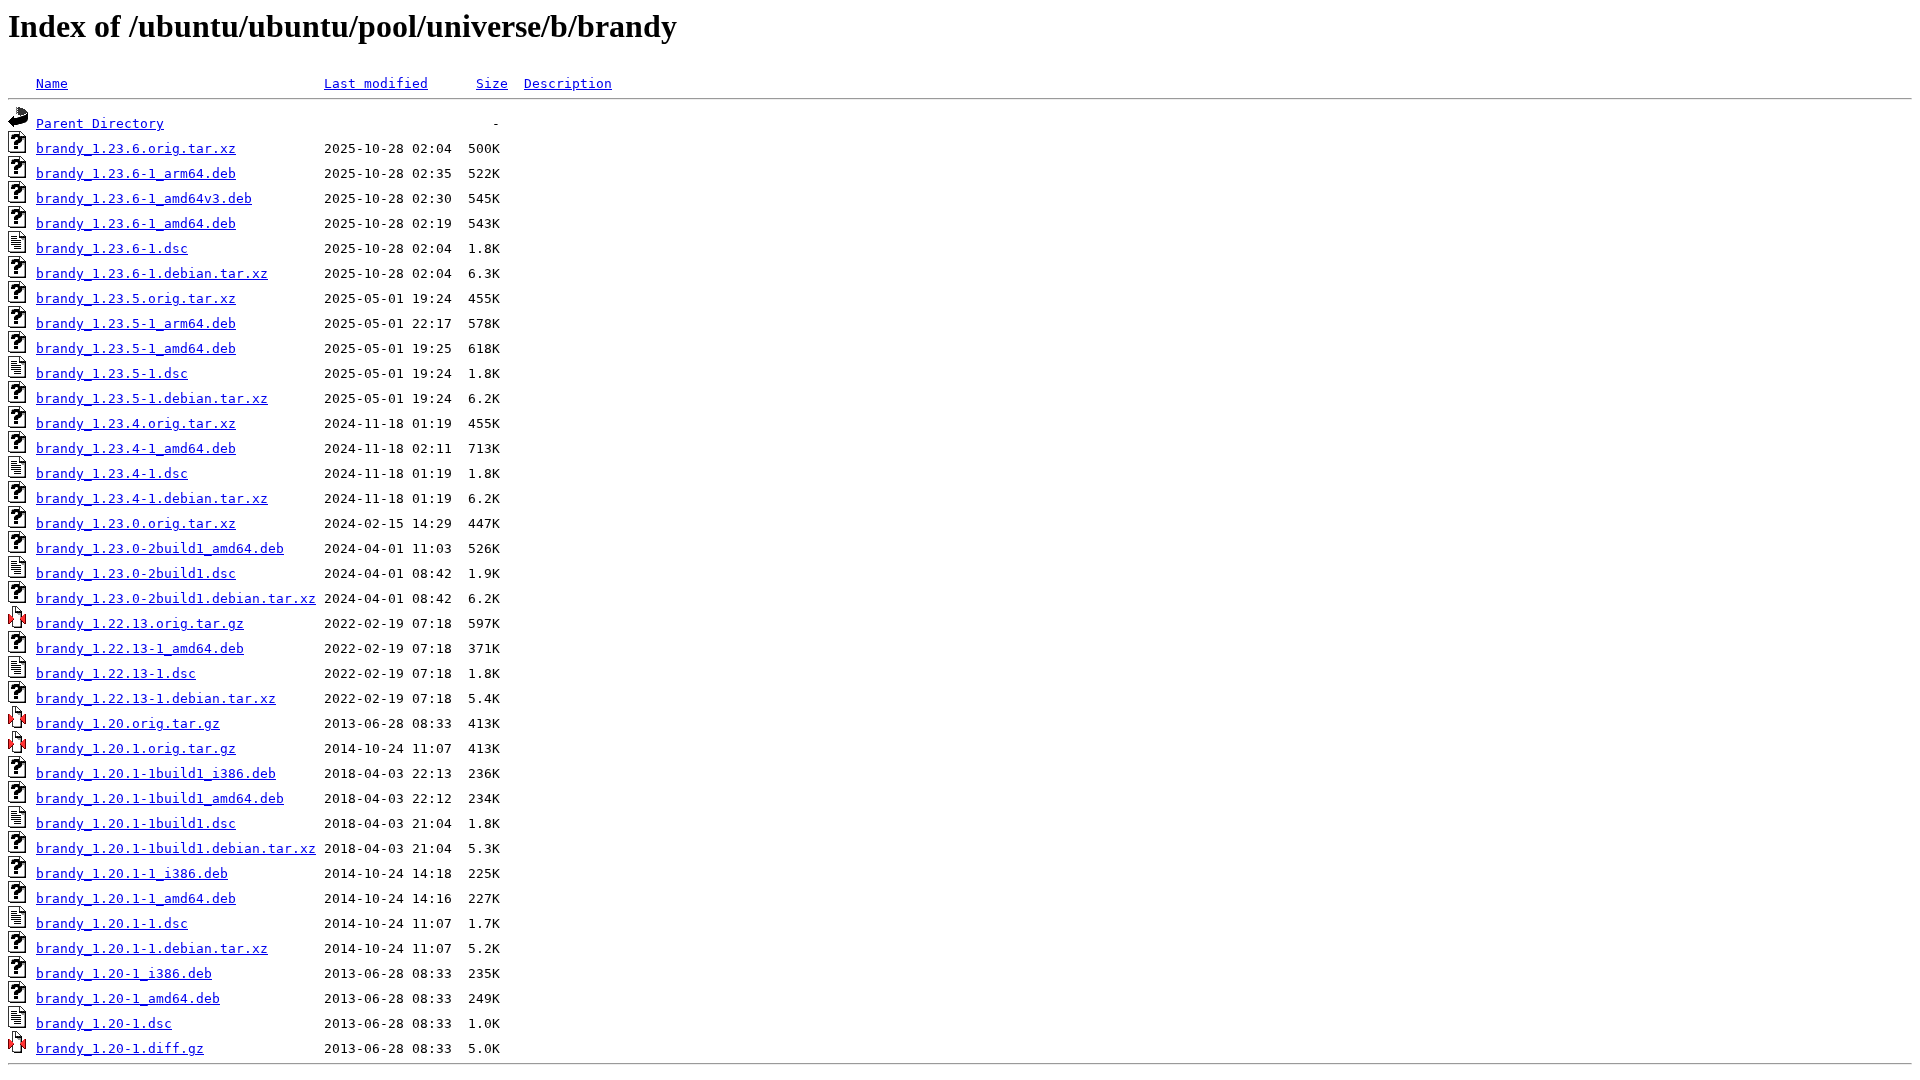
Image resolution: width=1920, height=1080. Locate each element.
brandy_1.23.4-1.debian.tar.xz (152, 498)
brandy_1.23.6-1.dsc (112, 248)
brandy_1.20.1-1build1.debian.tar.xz (176, 848)
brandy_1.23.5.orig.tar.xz (136, 298)
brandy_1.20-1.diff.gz (120, 1048)
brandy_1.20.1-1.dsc (112, 923)
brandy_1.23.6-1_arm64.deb (136, 173)
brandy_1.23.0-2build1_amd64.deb (160, 548)
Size (492, 83)
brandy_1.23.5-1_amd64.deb (136, 348)
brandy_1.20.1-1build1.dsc (136, 823)
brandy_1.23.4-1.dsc (112, 473)
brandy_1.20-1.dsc (104, 1023)
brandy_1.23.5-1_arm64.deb (136, 323)
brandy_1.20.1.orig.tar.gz (136, 748)
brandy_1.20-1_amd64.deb (128, 998)
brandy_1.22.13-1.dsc (116, 673)
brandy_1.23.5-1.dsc (112, 373)
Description (568, 83)
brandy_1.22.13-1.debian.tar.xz (156, 698)
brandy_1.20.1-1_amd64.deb (136, 898)
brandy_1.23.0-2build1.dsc (136, 573)
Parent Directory (100, 123)
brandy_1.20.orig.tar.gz (128, 723)
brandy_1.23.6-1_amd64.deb (136, 223)
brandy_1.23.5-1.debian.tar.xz (152, 398)
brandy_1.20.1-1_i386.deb (132, 873)
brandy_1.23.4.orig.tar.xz (136, 423)
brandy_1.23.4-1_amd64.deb (136, 448)
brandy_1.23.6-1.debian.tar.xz (152, 273)
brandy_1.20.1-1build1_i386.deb (156, 773)
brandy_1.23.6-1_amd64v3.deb (144, 198)
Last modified (376, 83)
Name (52, 83)
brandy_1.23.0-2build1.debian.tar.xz (176, 598)
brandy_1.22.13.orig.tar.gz (140, 623)
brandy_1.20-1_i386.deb (124, 973)
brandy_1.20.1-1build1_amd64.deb (160, 798)
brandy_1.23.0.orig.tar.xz (136, 523)
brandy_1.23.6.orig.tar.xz (136, 148)
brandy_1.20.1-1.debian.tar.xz (152, 948)
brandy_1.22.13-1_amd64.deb (140, 648)
